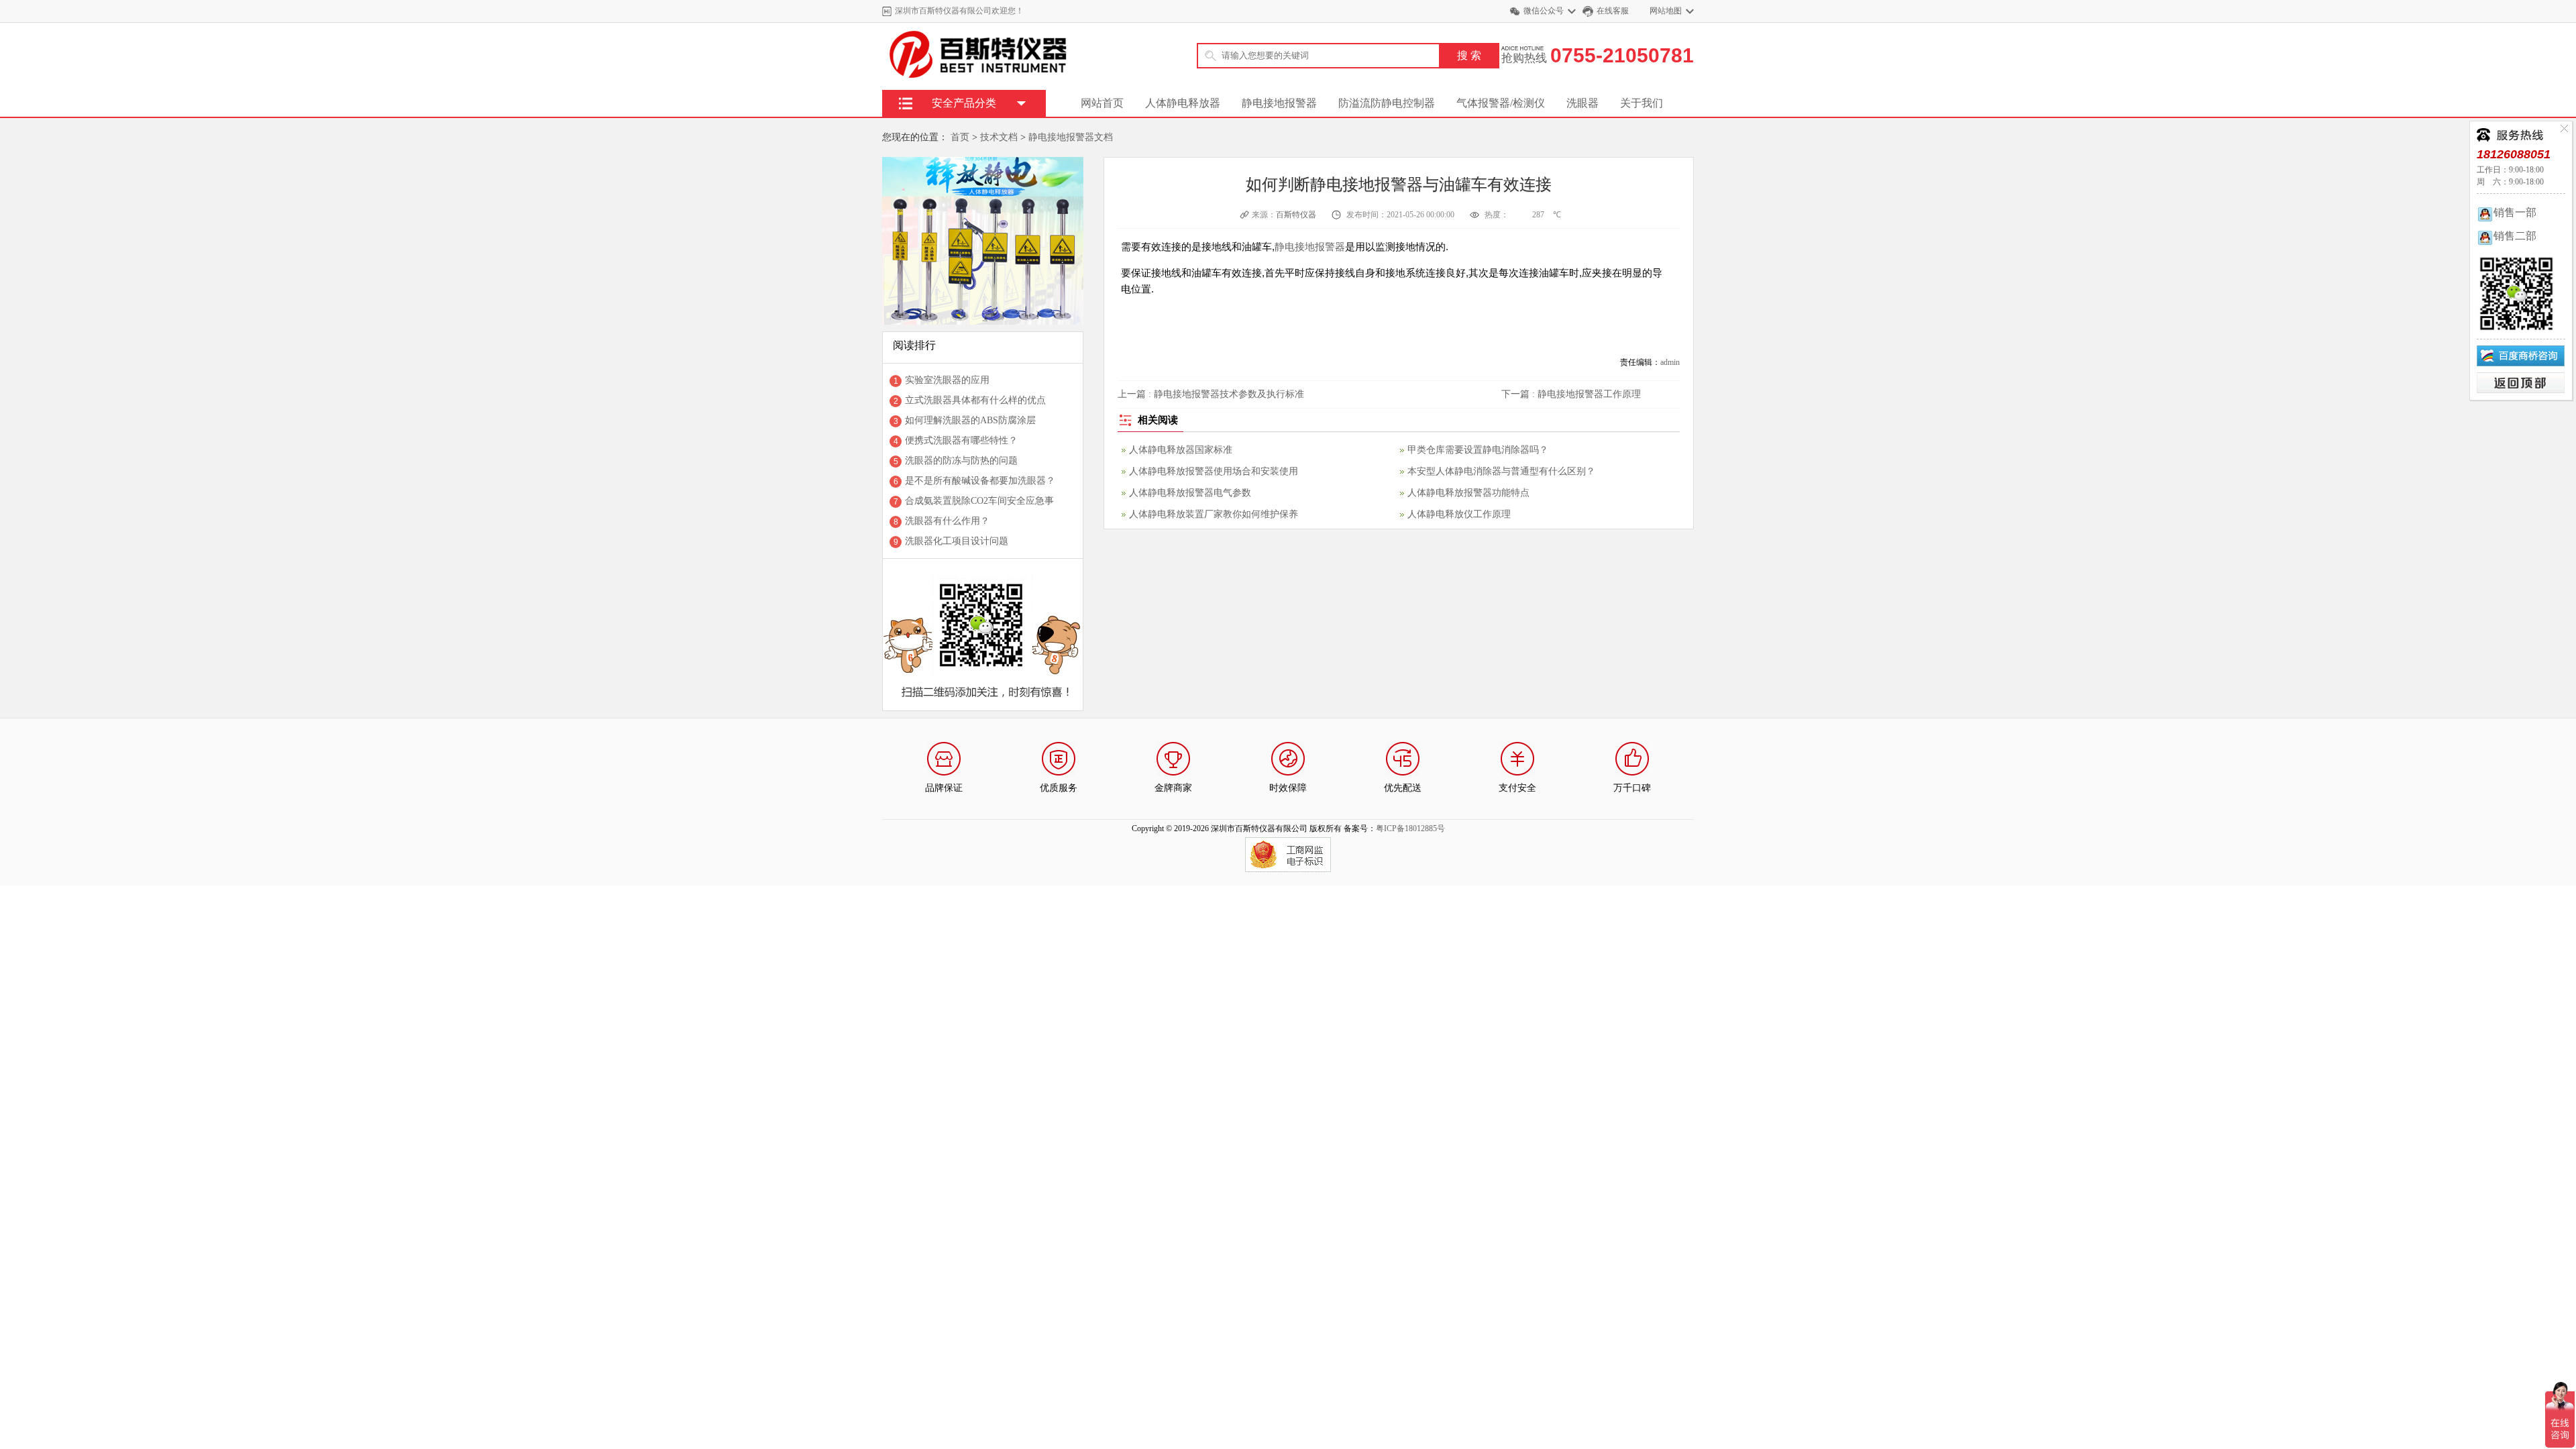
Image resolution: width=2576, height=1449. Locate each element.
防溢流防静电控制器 (1387, 103)
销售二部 (2515, 236)
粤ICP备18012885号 (1410, 828)
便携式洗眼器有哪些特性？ (961, 440)
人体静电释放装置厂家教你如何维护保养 (1214, 514)
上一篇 (1211, 394)
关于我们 (1642, 103)
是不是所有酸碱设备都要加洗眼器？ (980, 481)
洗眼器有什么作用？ (947, 521)
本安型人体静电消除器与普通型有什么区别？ (1501, 471)
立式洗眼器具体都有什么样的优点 (975, 400)
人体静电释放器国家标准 (1181, 450)
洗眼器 (1582, 103)
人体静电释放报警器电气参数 (1190, 493)
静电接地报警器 (1279, 103)
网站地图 (1666, 11)
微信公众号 (1544, 11)
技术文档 (999, 137)
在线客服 (1613, 11)
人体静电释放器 (1183, 103)
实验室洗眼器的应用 (947, 380)
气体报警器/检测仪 (1501, 103)
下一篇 (1571, 394)
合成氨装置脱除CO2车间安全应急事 (979, 501)
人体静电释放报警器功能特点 (1468, 493)
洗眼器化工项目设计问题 (957, 541)
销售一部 (2515, 212)
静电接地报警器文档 (1071, 137)
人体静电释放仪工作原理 (1459, 514)
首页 (960, 137)
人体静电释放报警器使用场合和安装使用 (1214, 471)
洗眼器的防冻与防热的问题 (961, 461)
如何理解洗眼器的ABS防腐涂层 (970, 420)
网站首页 (1102, 103)
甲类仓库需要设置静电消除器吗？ (1478, 450)
